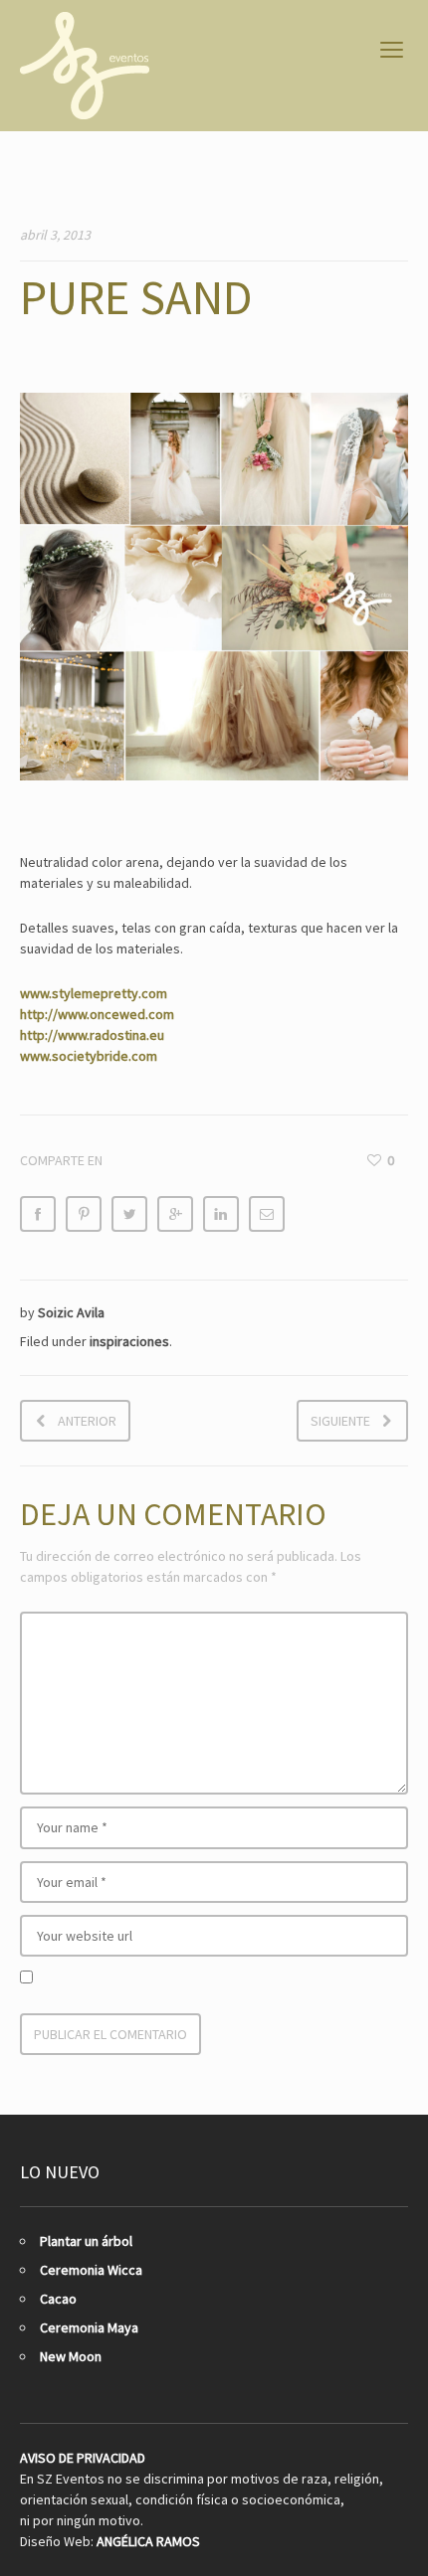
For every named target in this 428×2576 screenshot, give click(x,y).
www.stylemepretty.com (94, 993)
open (392, 50)
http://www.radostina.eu (92, 1035)
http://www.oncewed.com (97, 1014)
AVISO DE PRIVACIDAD (83, 2458)
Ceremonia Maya (89, 2327)
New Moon (71, 2356)
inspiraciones (129, 1341)
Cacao (58, 2299)
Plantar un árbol (86, 2241)
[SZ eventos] (85, 66)
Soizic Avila (71, 1312)
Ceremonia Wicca (91, 2270)
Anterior (87, 1421)
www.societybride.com (89, 1056)
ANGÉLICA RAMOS (148, 2541)
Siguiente (340, 1421)
